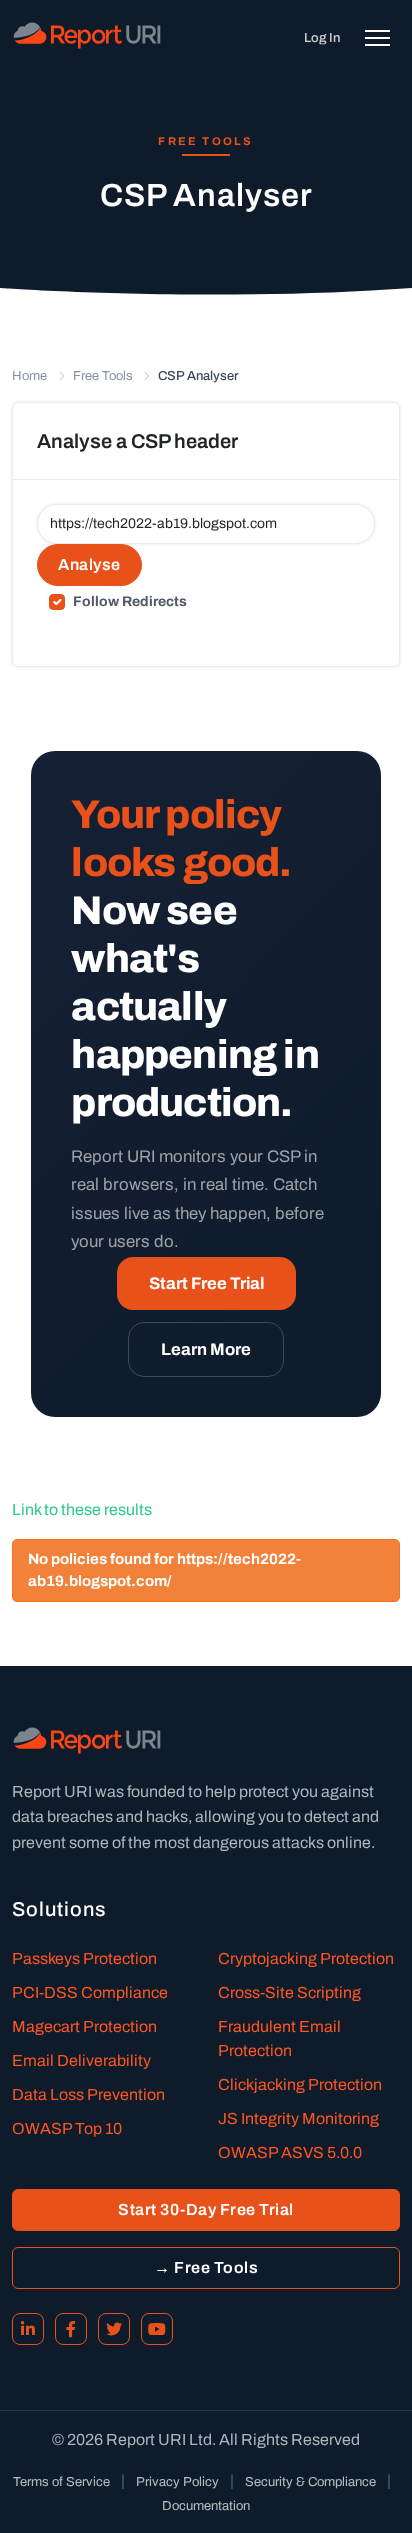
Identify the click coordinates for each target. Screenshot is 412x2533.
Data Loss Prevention (88, 2094)
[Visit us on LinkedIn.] (28, 2329)
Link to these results (82, 1509)
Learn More (206, 1349)
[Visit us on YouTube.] (157, 2329)
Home (29, 376)
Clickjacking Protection (300, 2084)
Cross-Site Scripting (289, 1992)
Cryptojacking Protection (306, 1958)
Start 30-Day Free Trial (206, 2209)
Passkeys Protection (84, 1958)
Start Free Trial (206, 1283)
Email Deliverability (81, 2060)
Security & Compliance (310, 2482)
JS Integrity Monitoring (298, 2118)
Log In (322, 38)
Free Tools (103, 376)
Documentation (206, 2506)
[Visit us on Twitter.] (114, 2329)
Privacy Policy (177, 2482)
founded (156, 1791)
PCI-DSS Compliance (90, 1992)
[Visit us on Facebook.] (71, 2329)
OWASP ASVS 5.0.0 (290, 2152)
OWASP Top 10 (67, 2128)
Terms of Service (61, 2482)
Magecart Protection (84, 2026)
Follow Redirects (130, 601)
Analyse (89, 564)
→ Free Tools (206, 2267)
